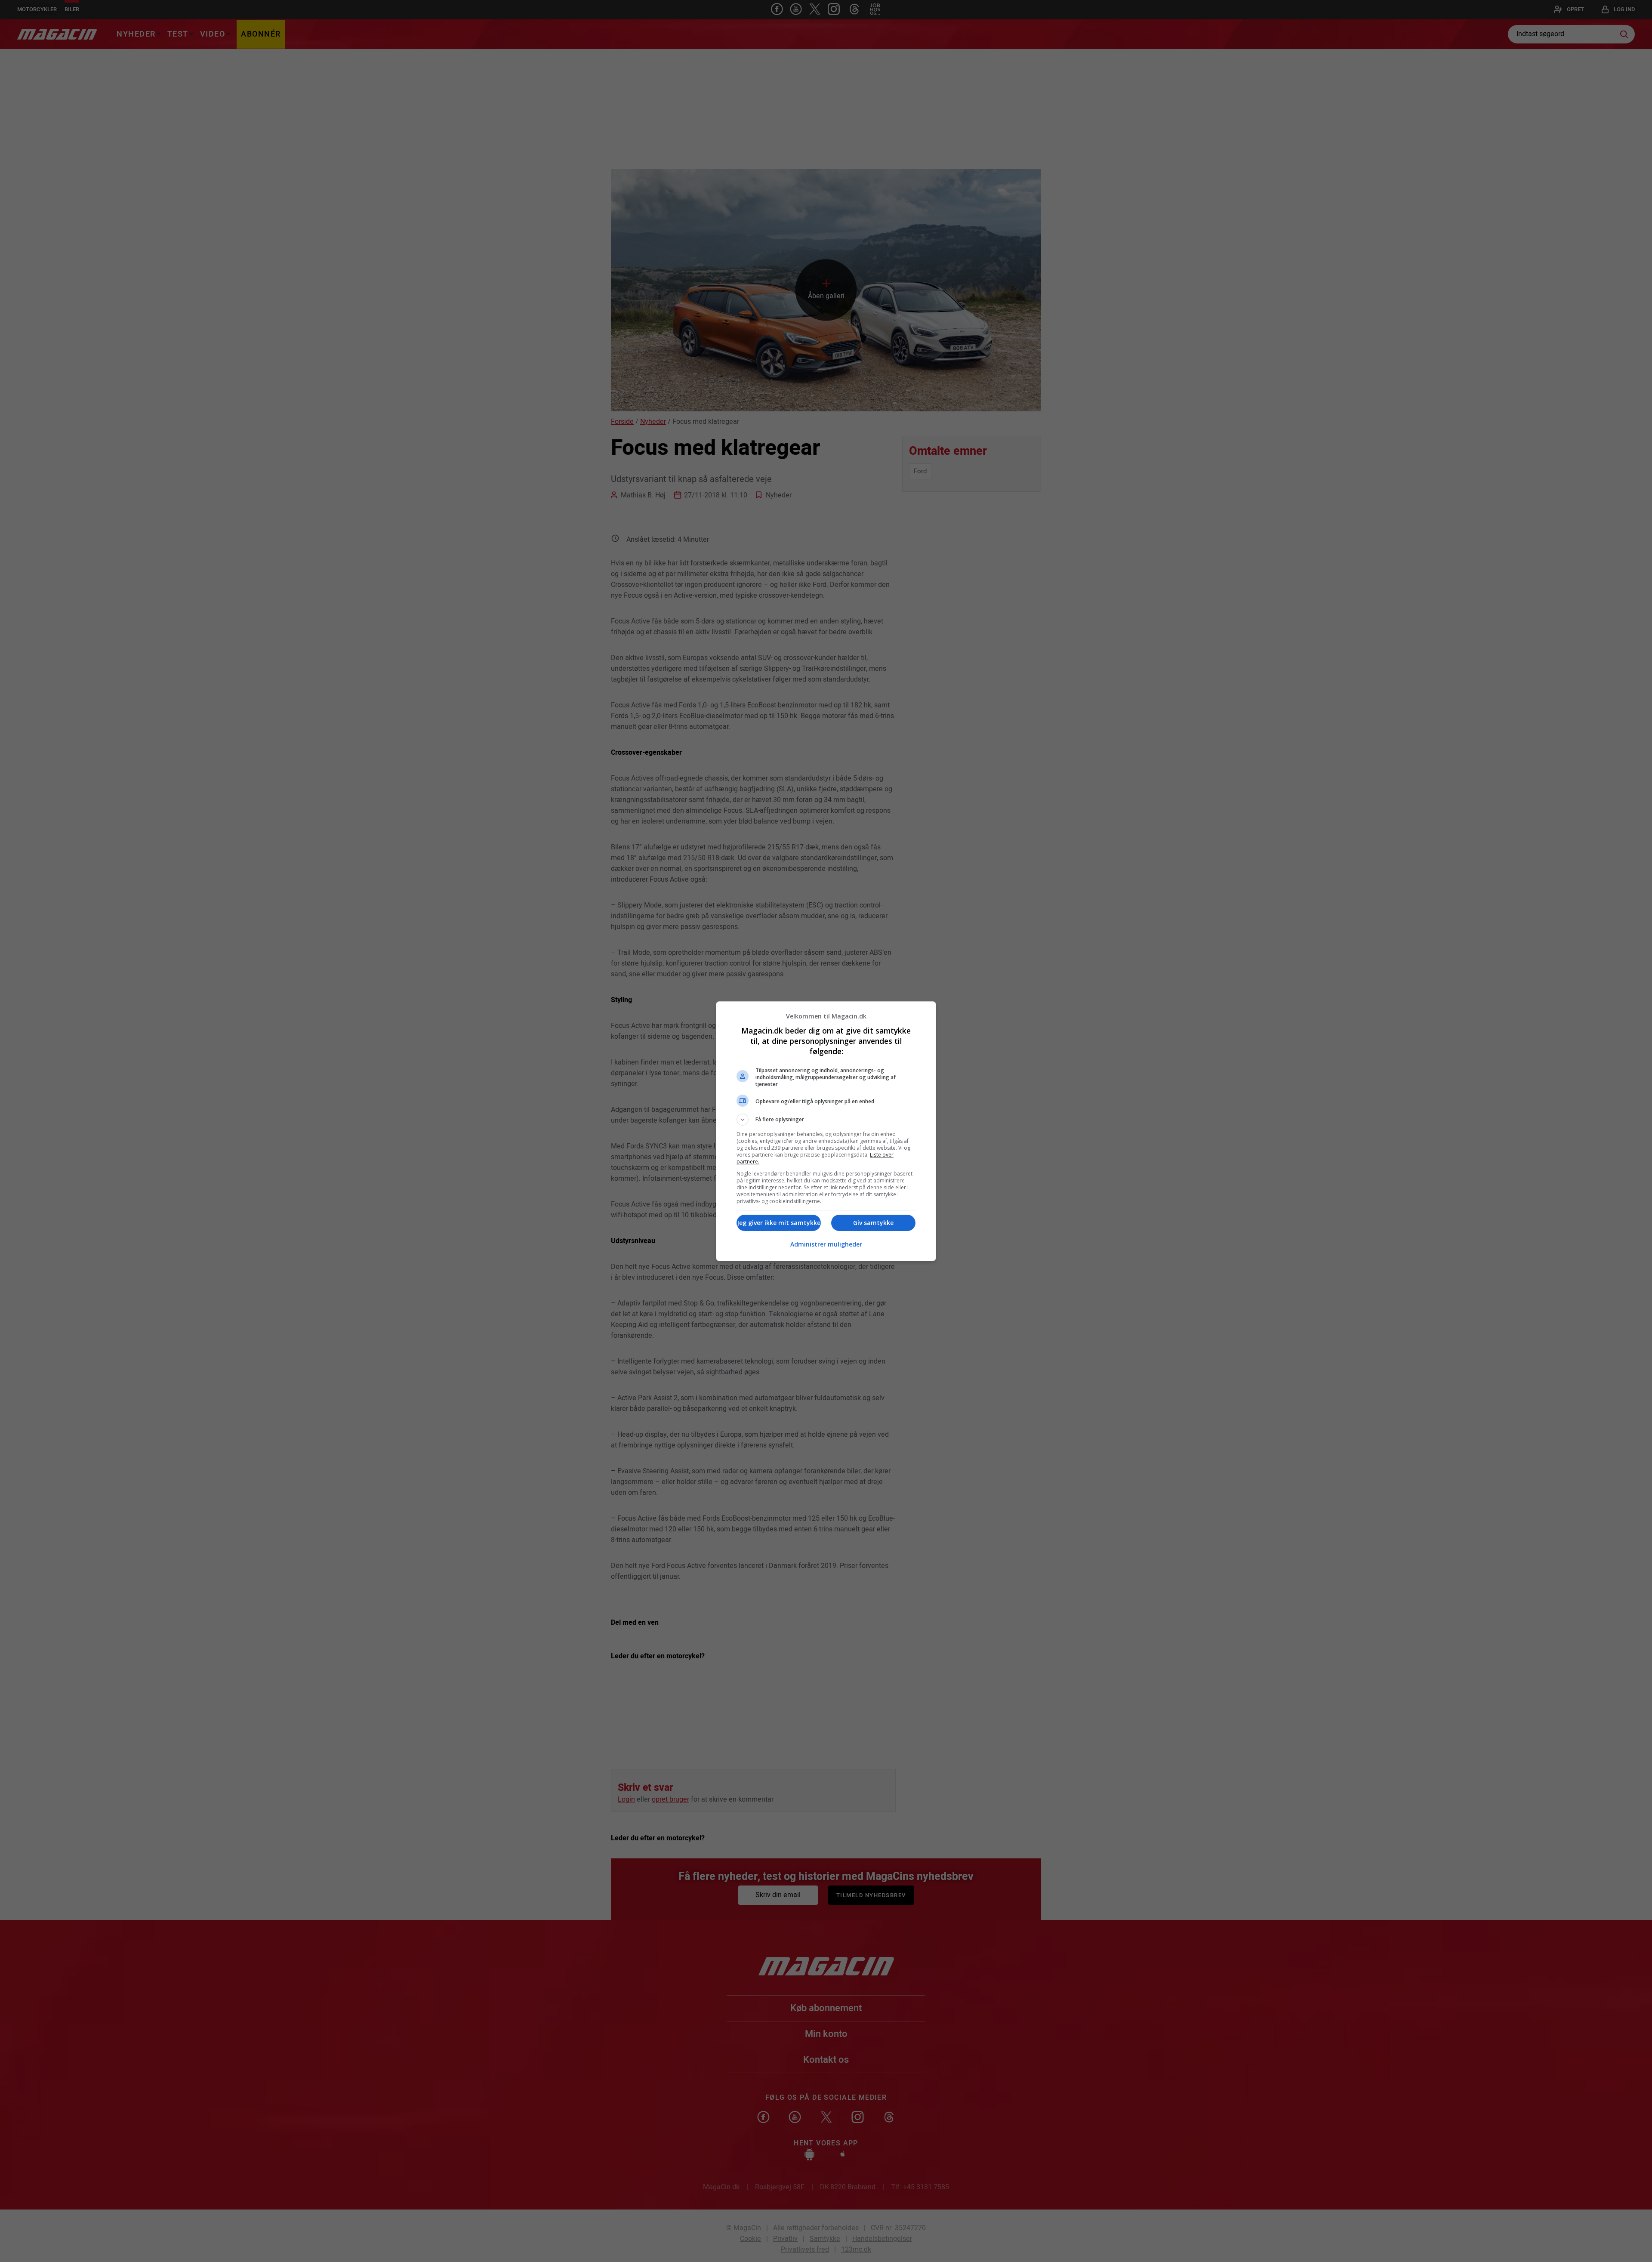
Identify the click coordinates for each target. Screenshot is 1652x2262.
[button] (826, 1120)
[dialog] (826, 1131)
